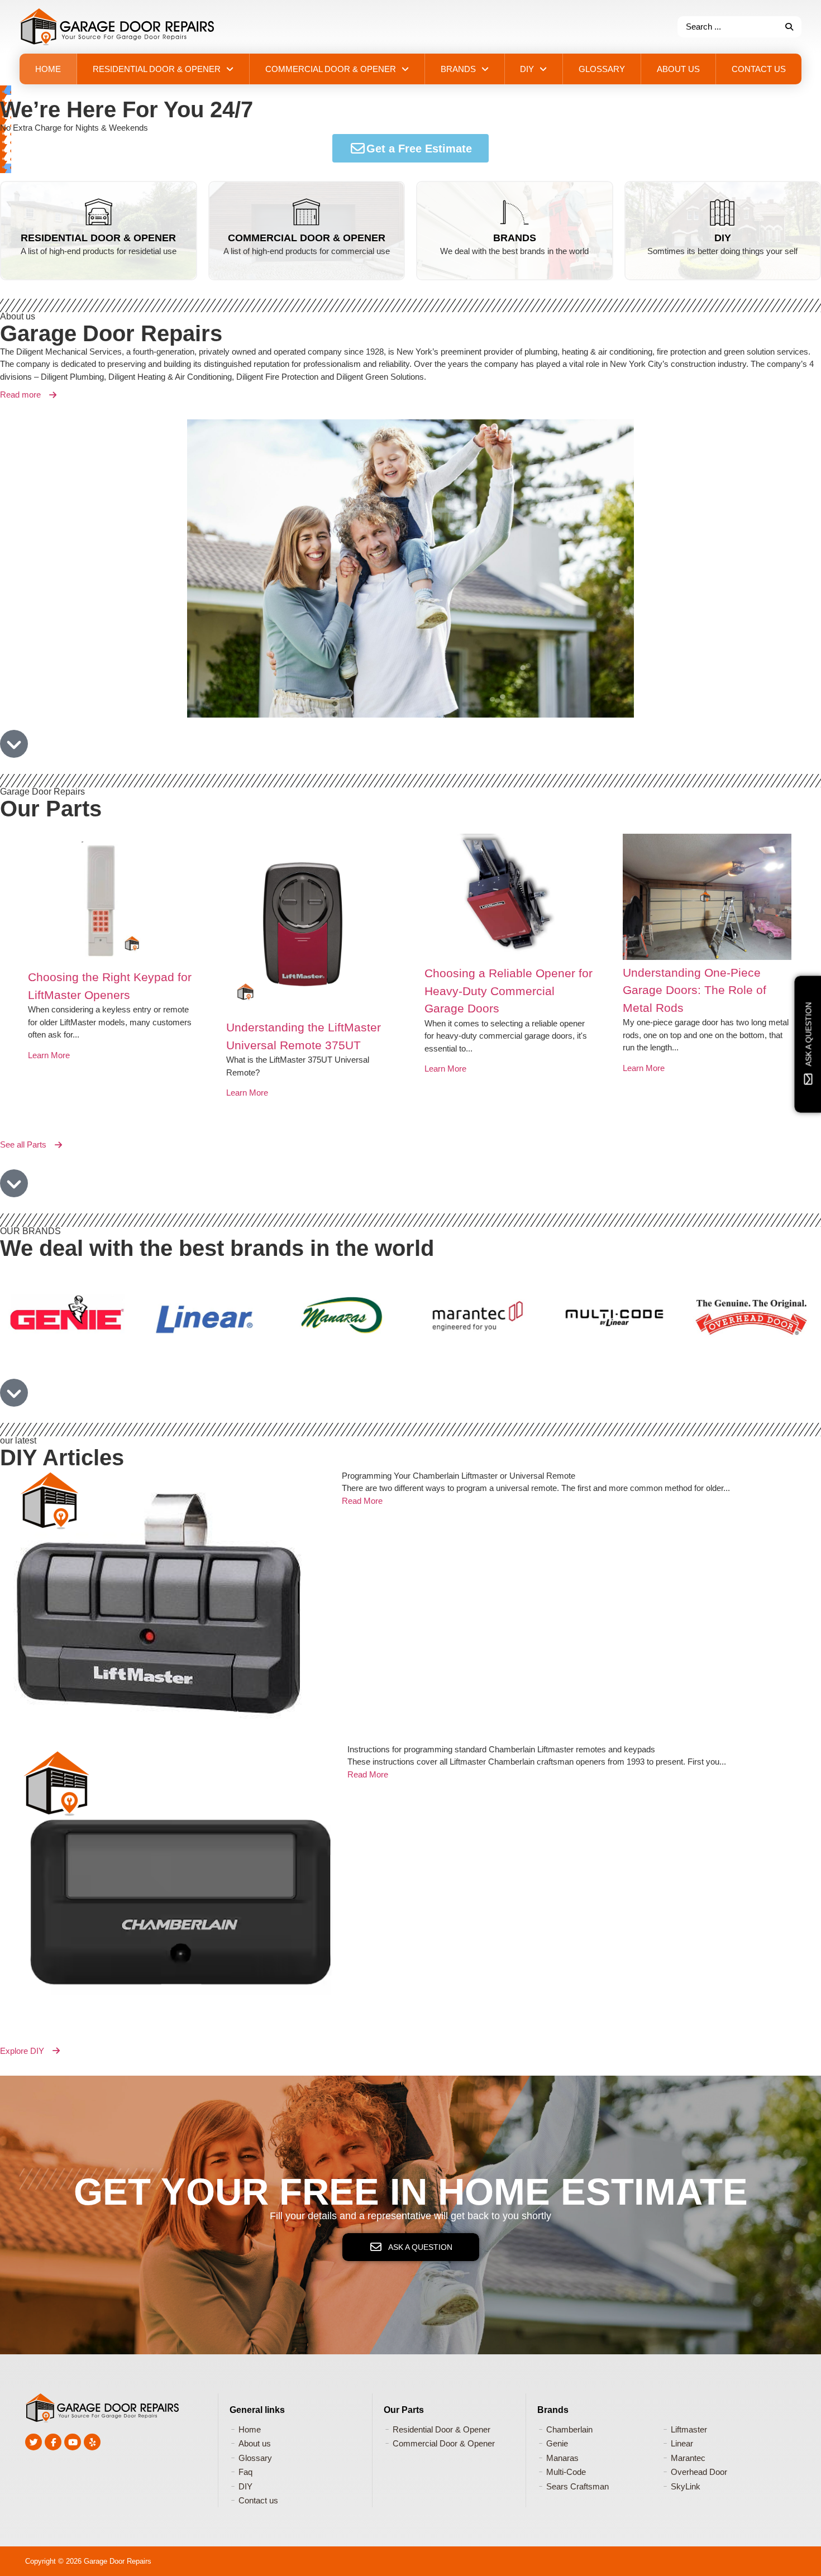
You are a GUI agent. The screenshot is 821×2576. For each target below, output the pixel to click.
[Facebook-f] (53, 2442)
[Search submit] (789, 27)
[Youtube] (73, 2442)
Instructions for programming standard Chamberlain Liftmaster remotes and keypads (501, 1749)
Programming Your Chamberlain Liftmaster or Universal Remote (459, 1476)
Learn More (49, 1093)
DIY (723, 238)
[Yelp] (92, 2442)
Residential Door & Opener (98, 238)
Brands (515, 238)
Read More (362, 1501)
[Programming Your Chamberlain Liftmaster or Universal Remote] (171, 1607)
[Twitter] (34, 2442)
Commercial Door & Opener (307, 238)
